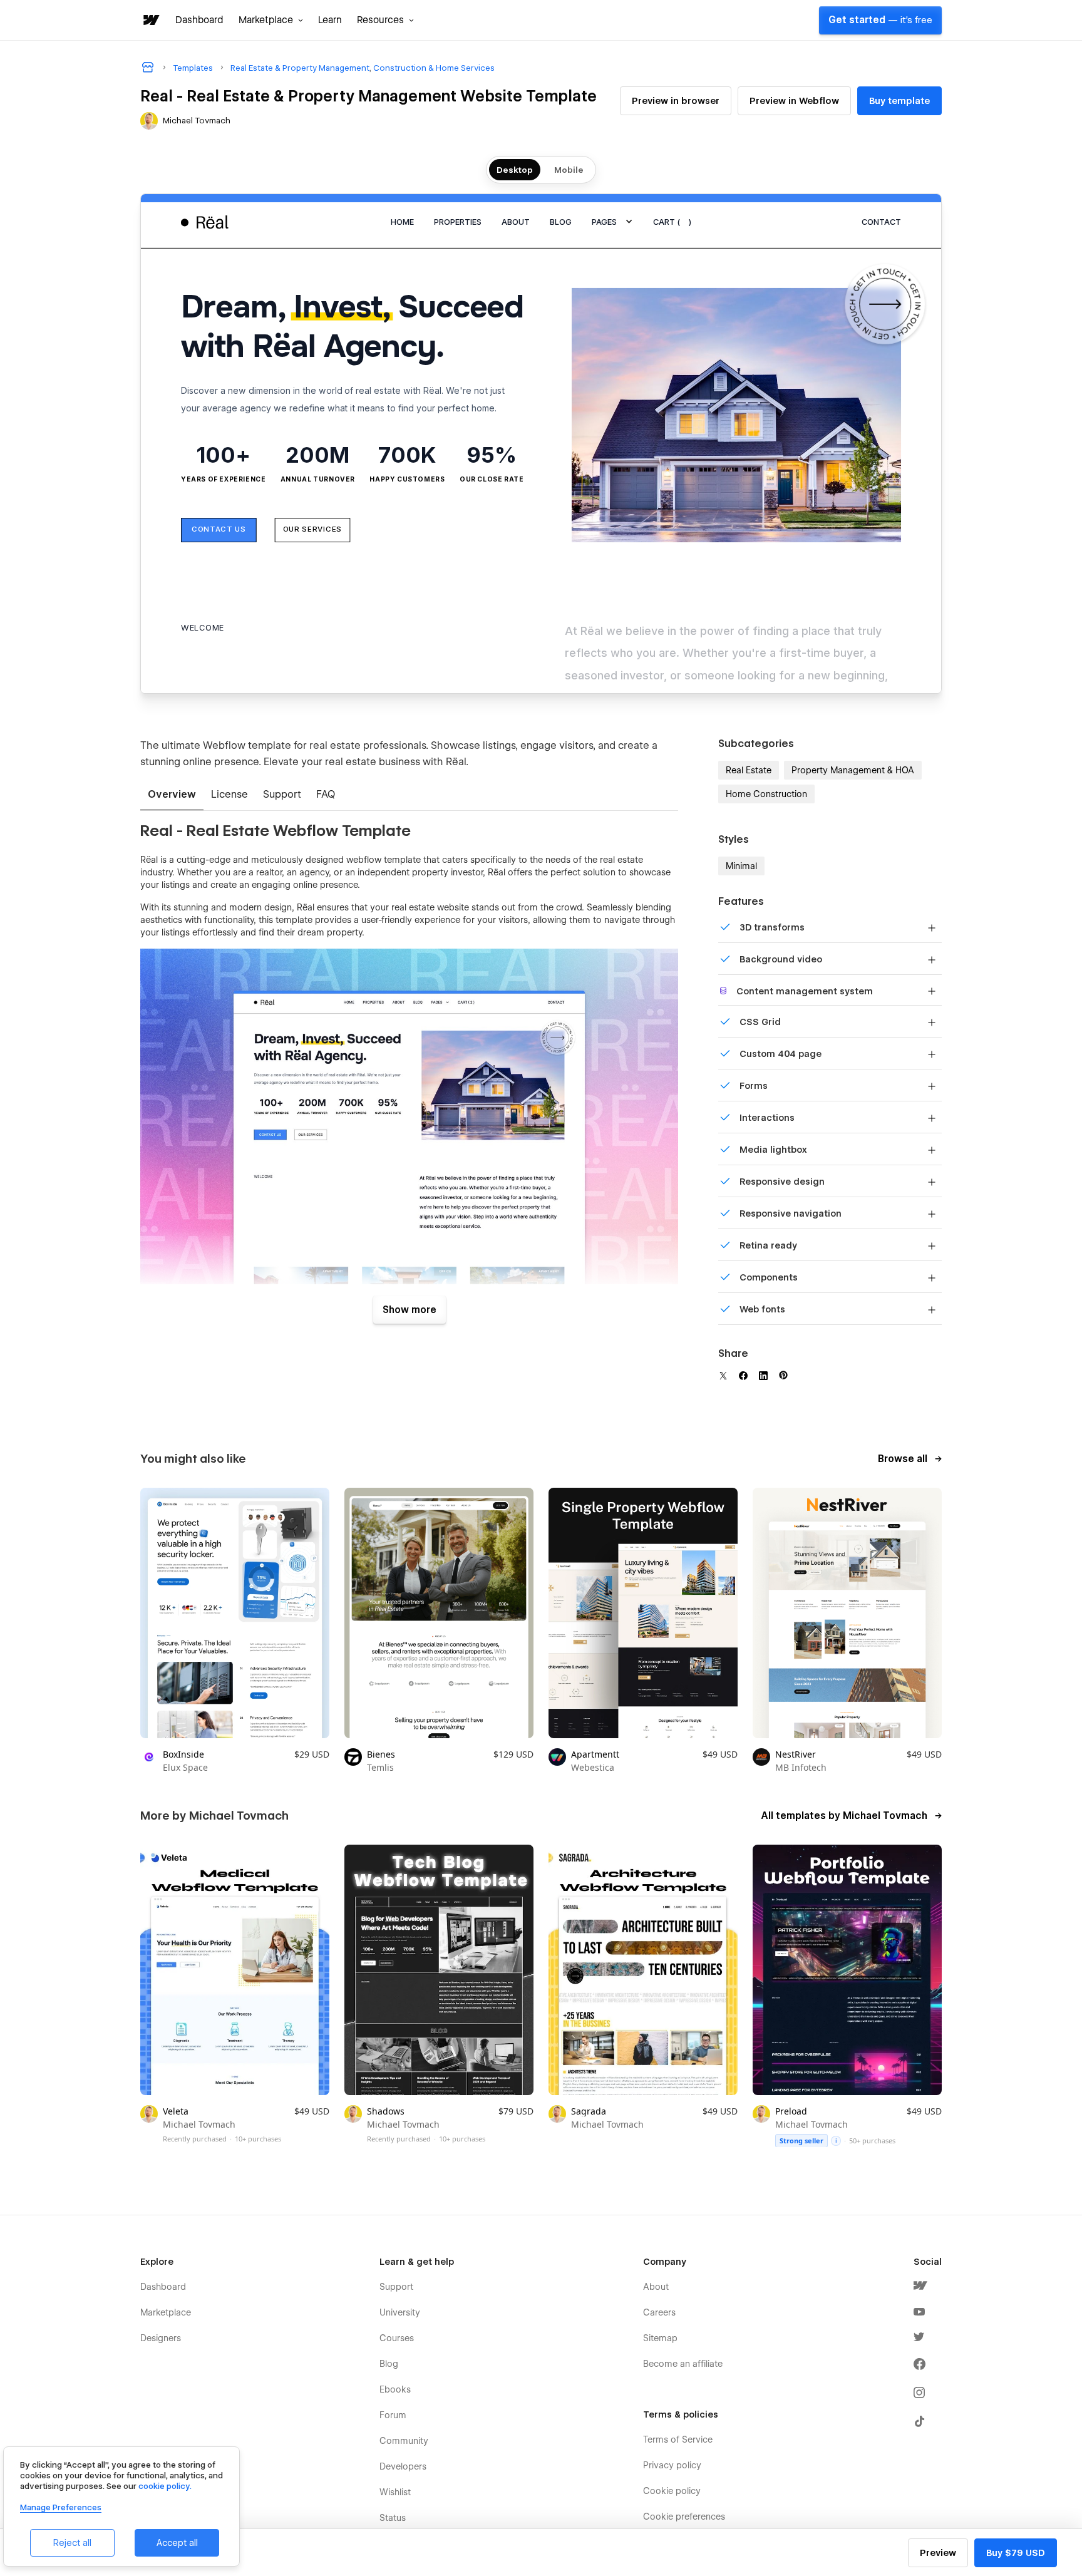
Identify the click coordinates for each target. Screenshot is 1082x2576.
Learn (330, 20)
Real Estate (749, 770)
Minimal (741, 866)
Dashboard (199, 20)
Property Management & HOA (853, 770)
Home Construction (766, 794)
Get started (880, 20)
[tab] (172, 795)
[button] (271, 20)
